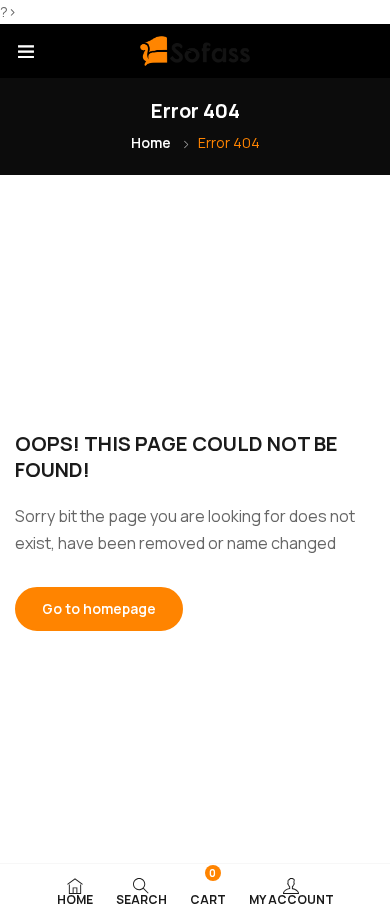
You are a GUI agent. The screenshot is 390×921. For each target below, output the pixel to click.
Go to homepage (99, 608)
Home (151, 142)
